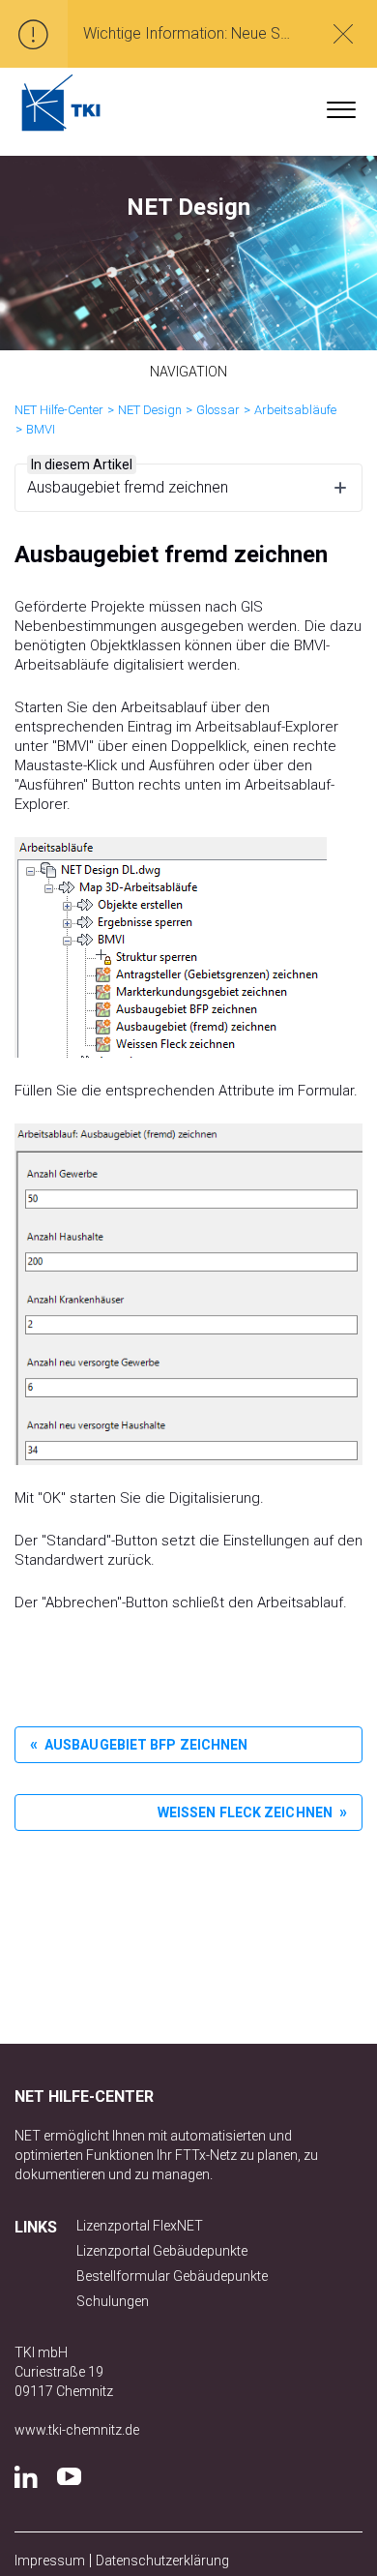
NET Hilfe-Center (59, 410)
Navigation (189, 372)
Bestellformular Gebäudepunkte (172, 2276)
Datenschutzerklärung (162, 2561)
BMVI (41, 429)
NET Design (150, 410)
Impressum (50, 2561)
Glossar (218, 410)
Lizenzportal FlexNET (140, 2226)
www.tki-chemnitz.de (77, 2430)
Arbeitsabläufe (295, 410)
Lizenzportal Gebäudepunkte (162, 2251)
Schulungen (113, 2301)
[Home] (61, 103)
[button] (341, 105)
